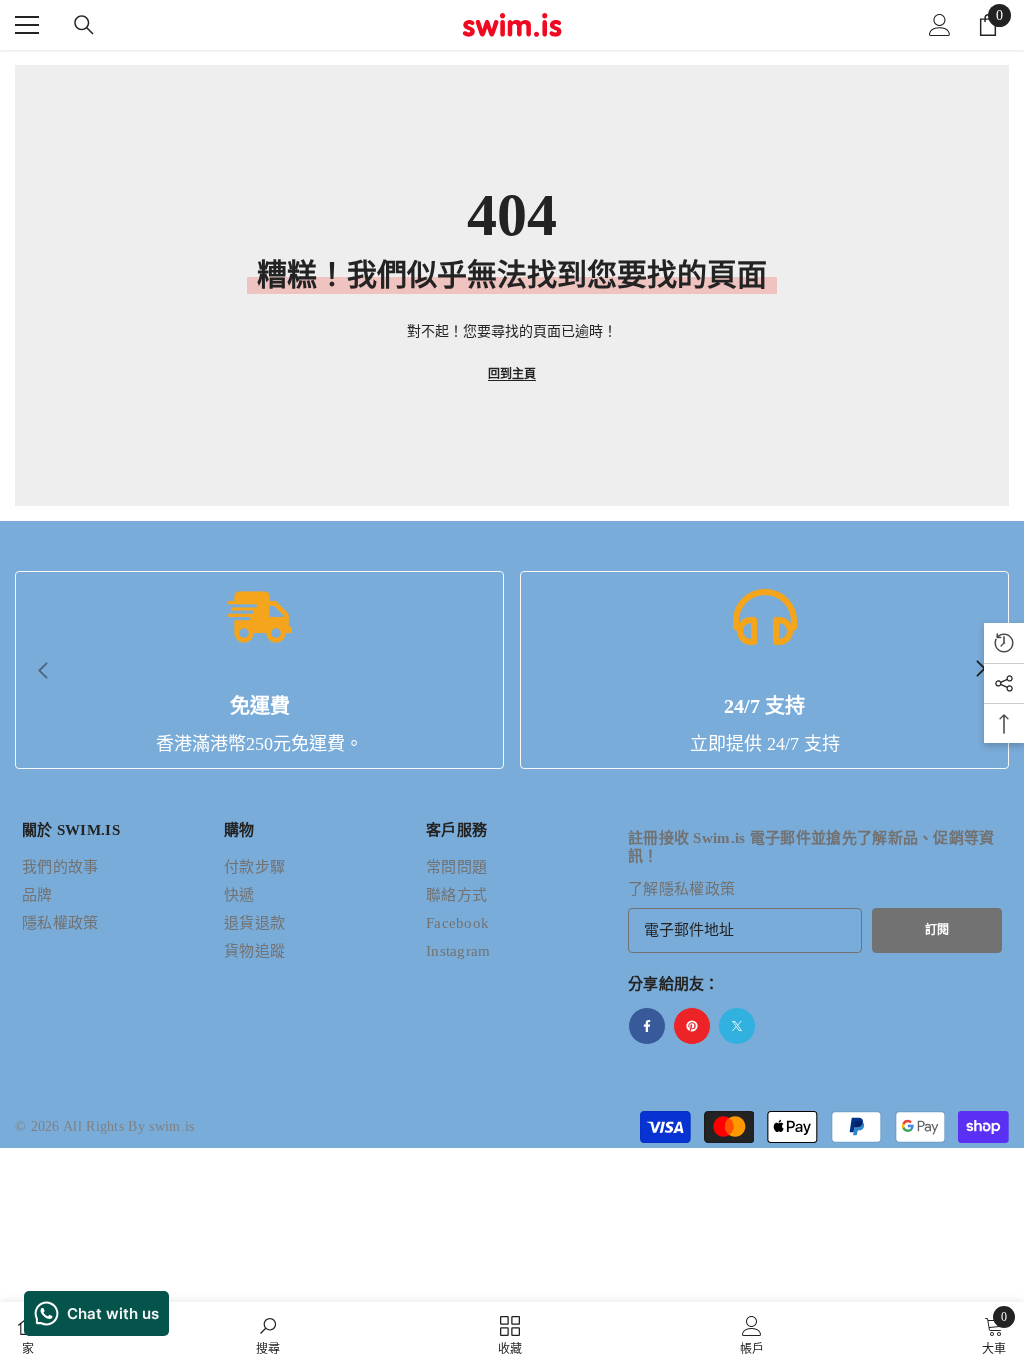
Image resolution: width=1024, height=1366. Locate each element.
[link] (259, 670)
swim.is (171, 1126)
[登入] (940, 25)
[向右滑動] (980, 670)
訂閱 (937, 930)
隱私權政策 (697, 889)
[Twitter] (737, 1026)
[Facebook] (647, 1026)
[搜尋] (84, 25)
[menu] (27, 25)
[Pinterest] (692, 1026)
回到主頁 (512, 374)
